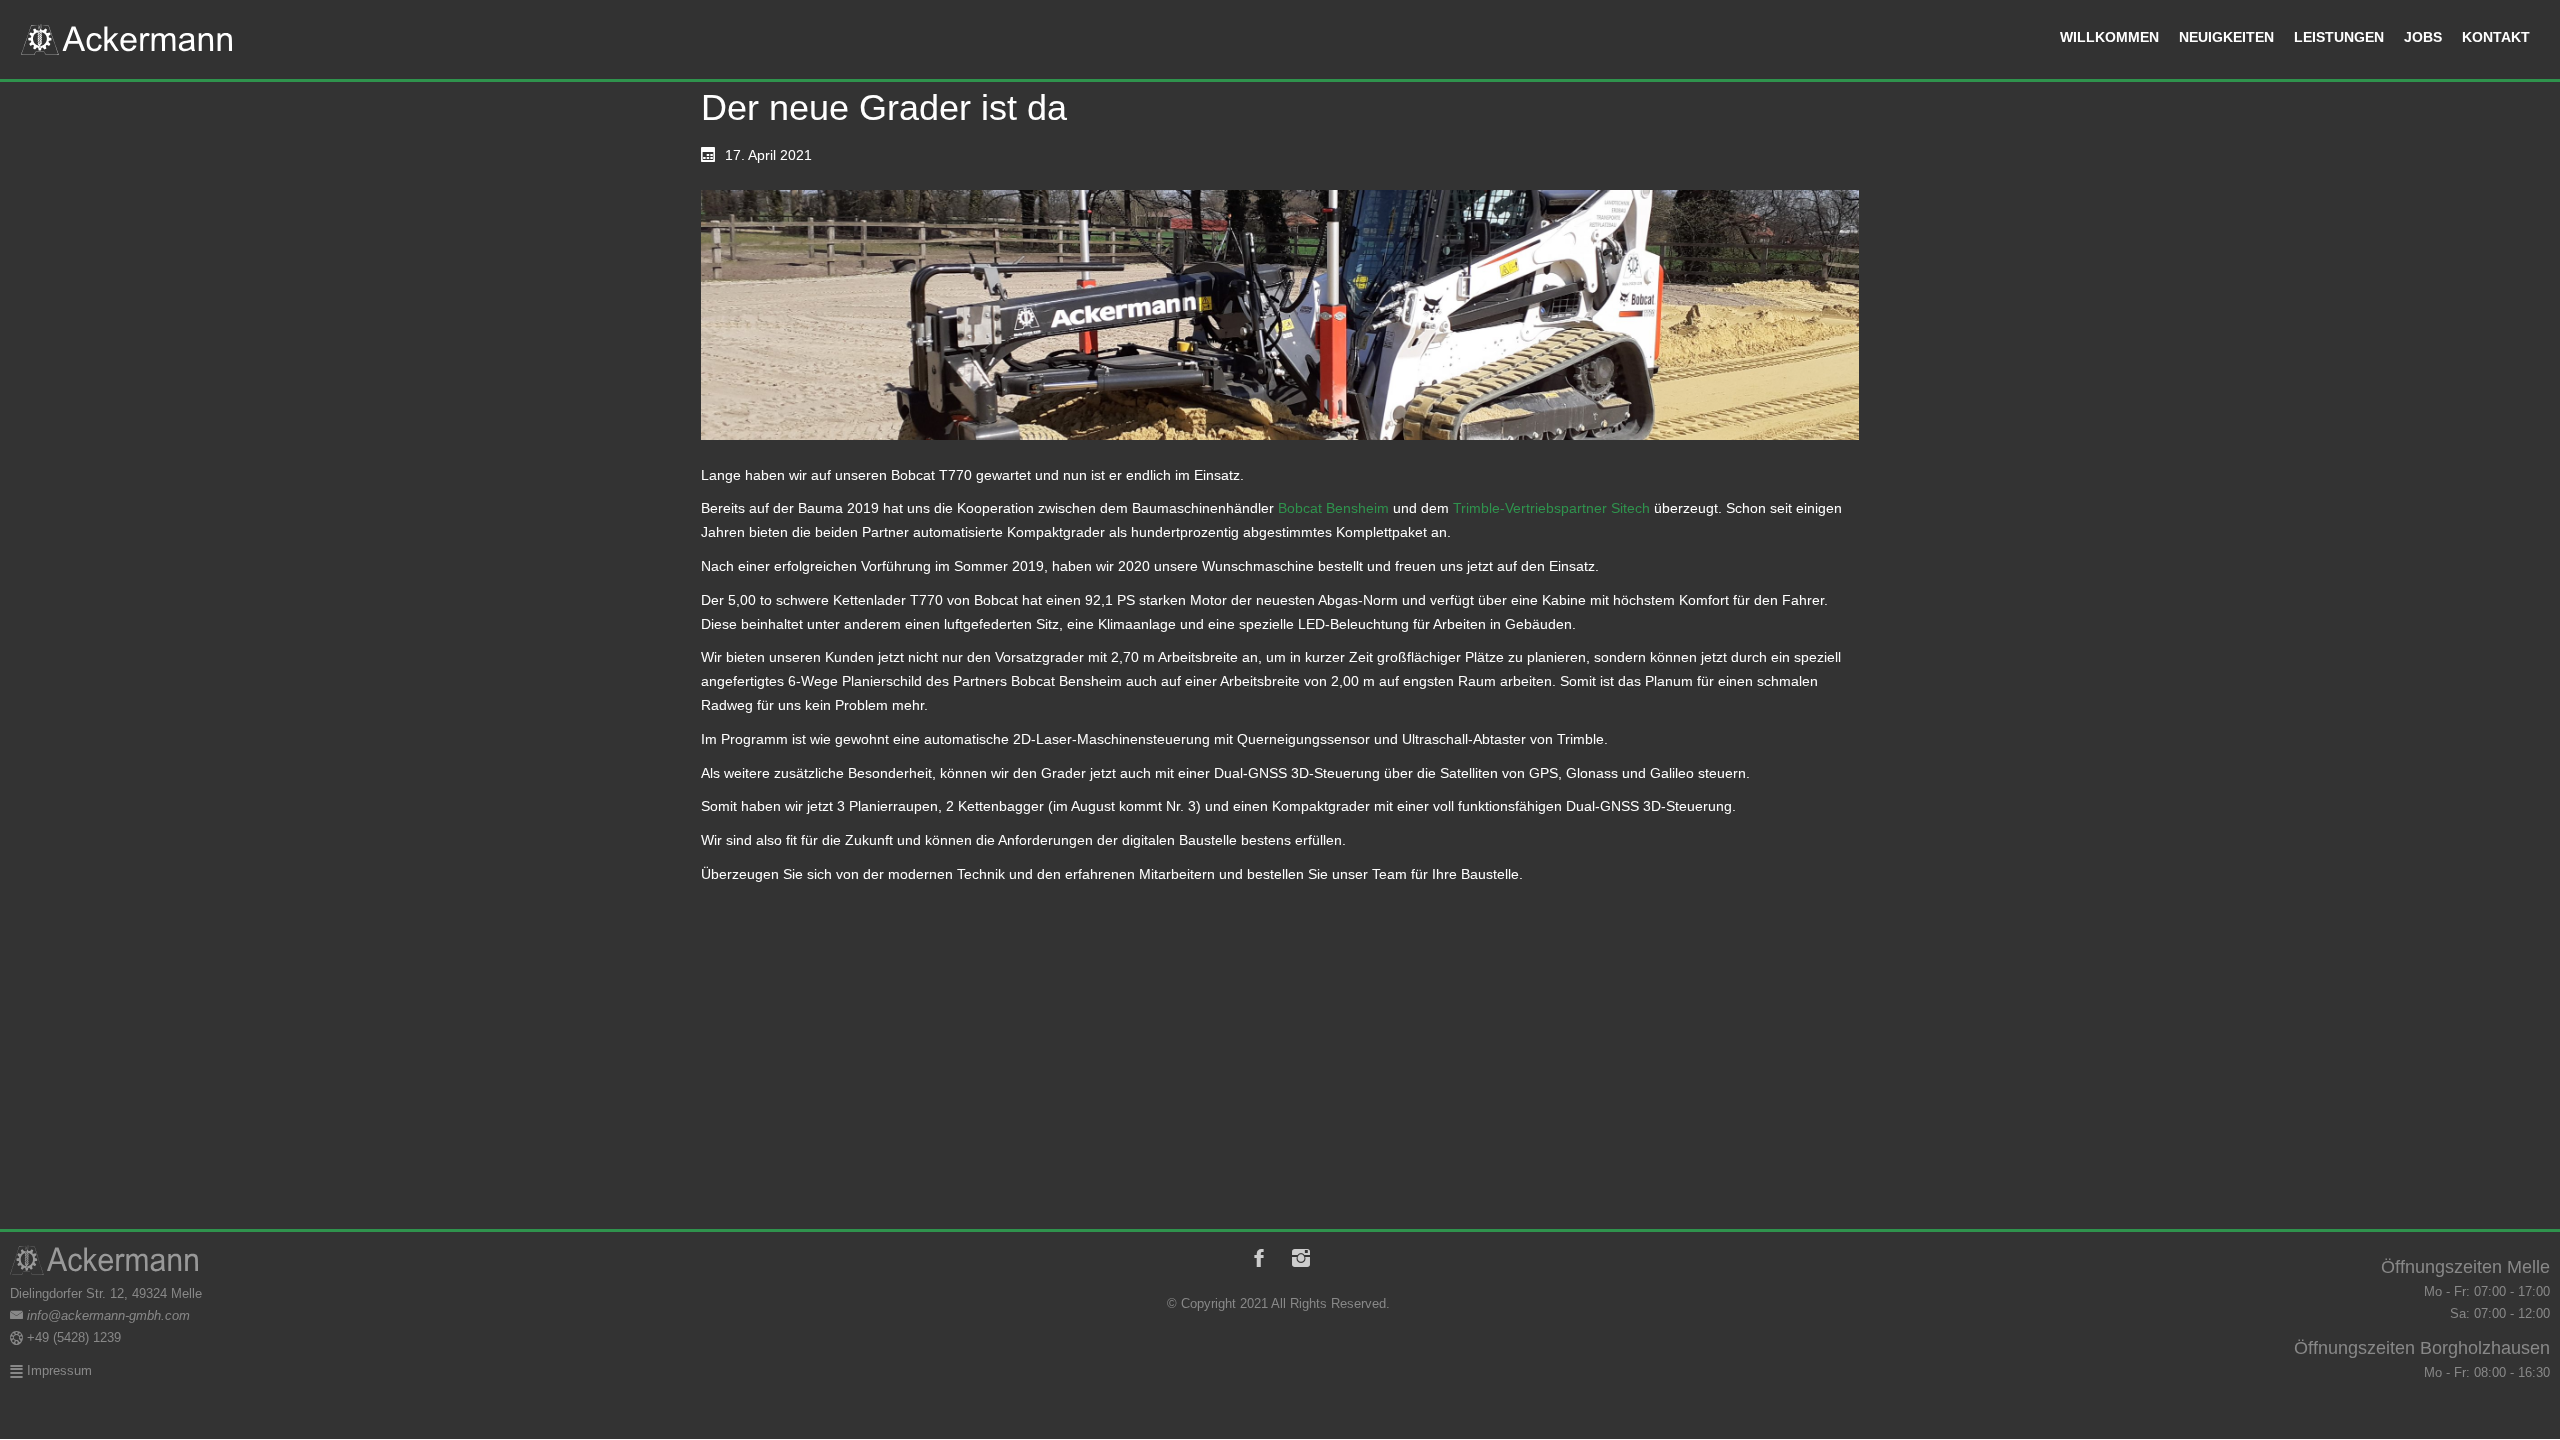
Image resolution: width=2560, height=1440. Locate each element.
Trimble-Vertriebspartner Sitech (1551, 508)
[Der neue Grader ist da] (1280, 315)
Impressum (57, 1370)
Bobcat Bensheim (1335, 508)
